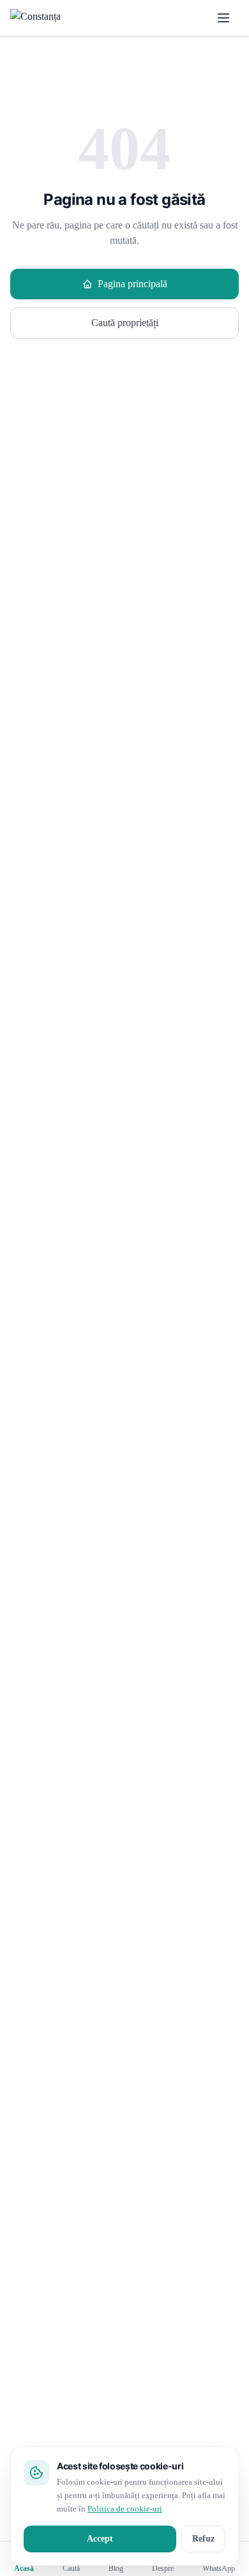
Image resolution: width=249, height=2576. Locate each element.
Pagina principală (132, 284)
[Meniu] (223, 18)
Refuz (203, 2539)
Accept (100, 2539)
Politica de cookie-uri (125, 2509)
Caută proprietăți (125, 323)
